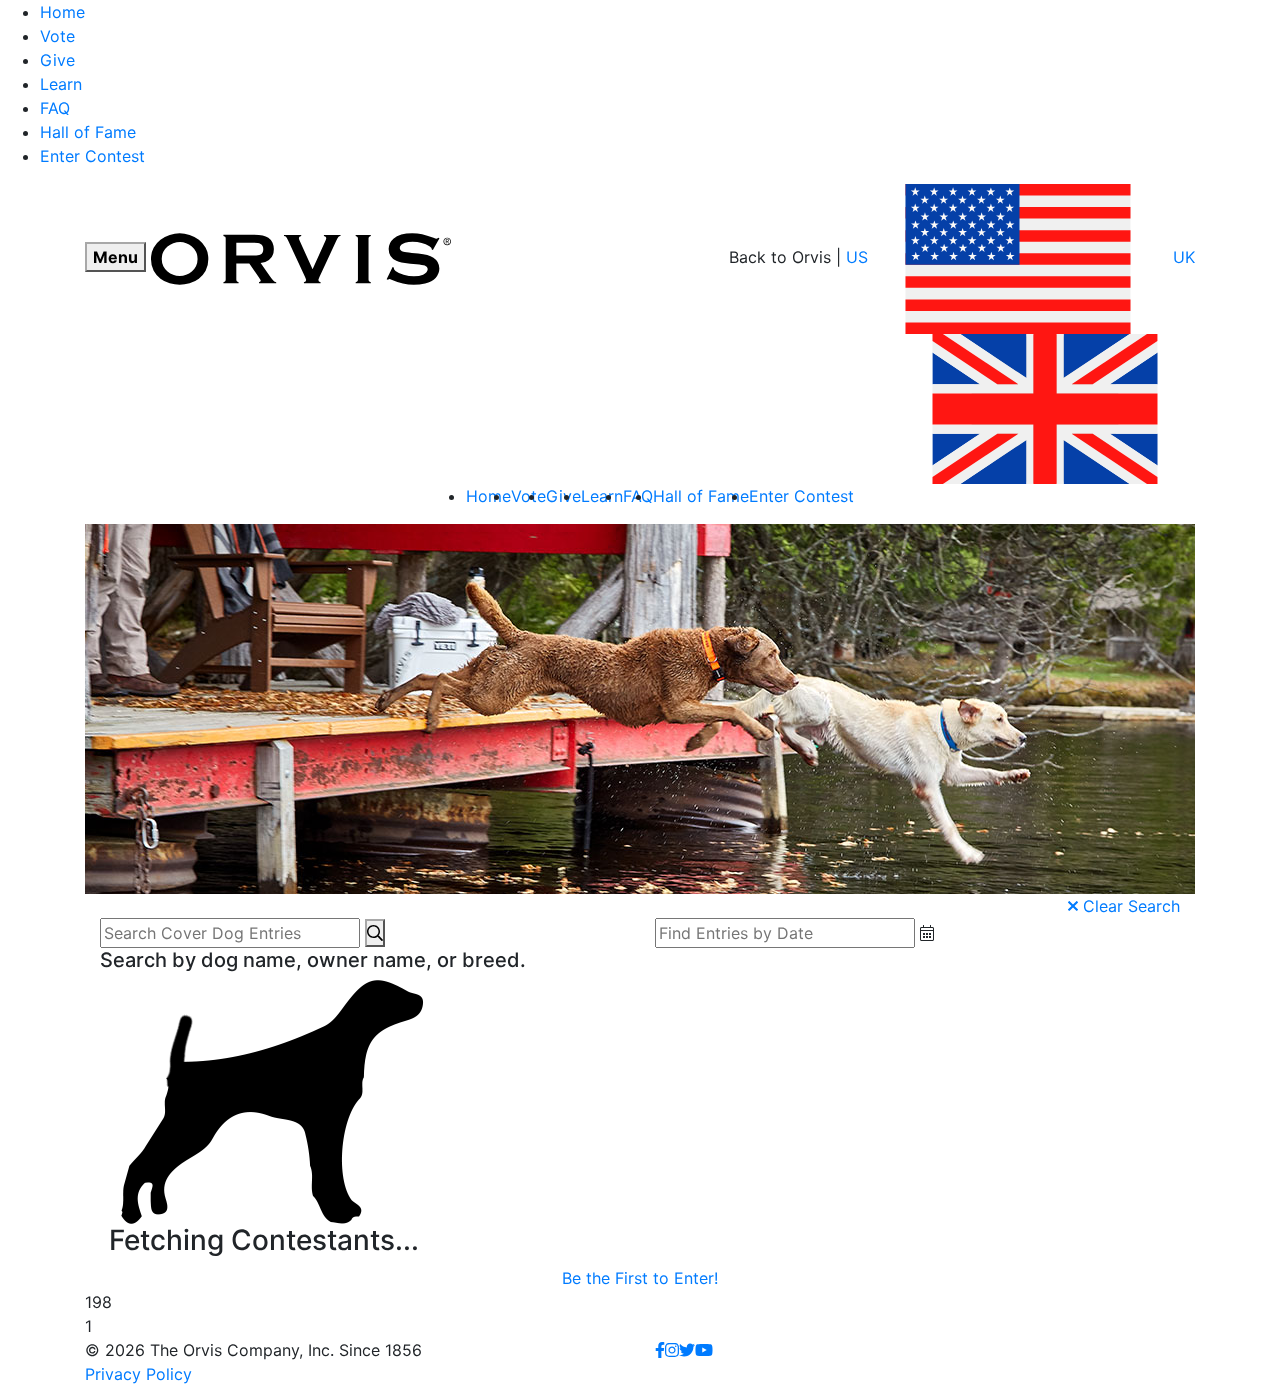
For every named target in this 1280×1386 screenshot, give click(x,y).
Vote (57, 36)
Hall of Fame (88, 132)
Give (57, 60)
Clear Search (1129, 906)
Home (62, 12)
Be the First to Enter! (640, 1278)
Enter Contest (92, 156)
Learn (61, 84)
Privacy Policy (138, 1374)
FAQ (55, 108)
